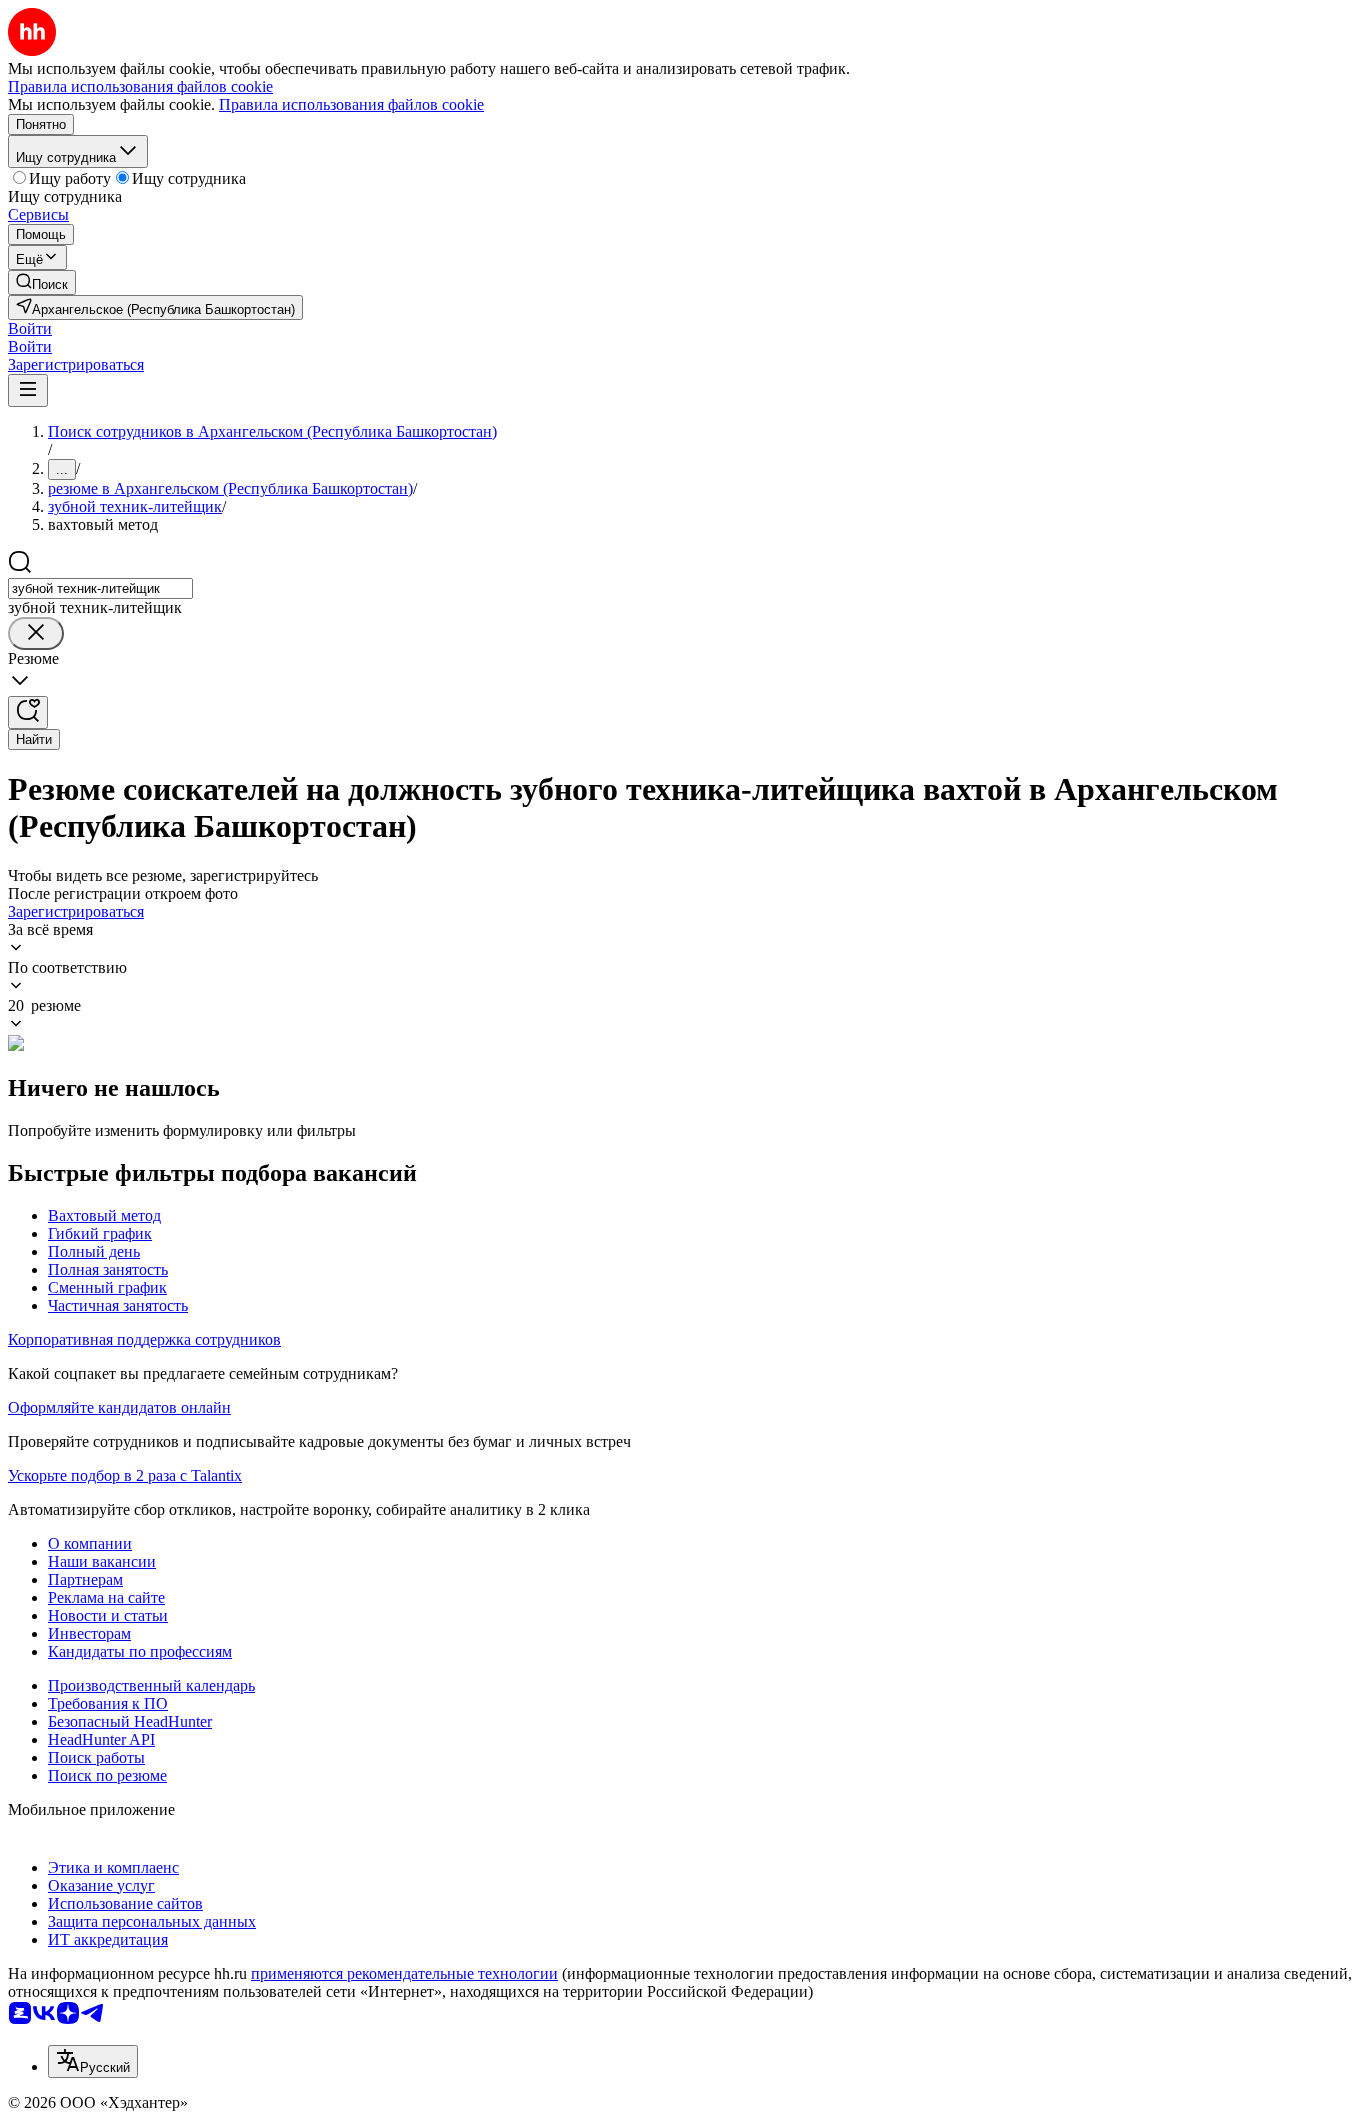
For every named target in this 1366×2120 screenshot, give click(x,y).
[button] (30, 328)
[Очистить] (36, 633)
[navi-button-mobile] (28, 390)
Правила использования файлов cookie (351, 104)
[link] (42, 282)
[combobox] (100, 588)
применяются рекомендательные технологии (404, 1973)
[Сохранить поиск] (28, 712)
